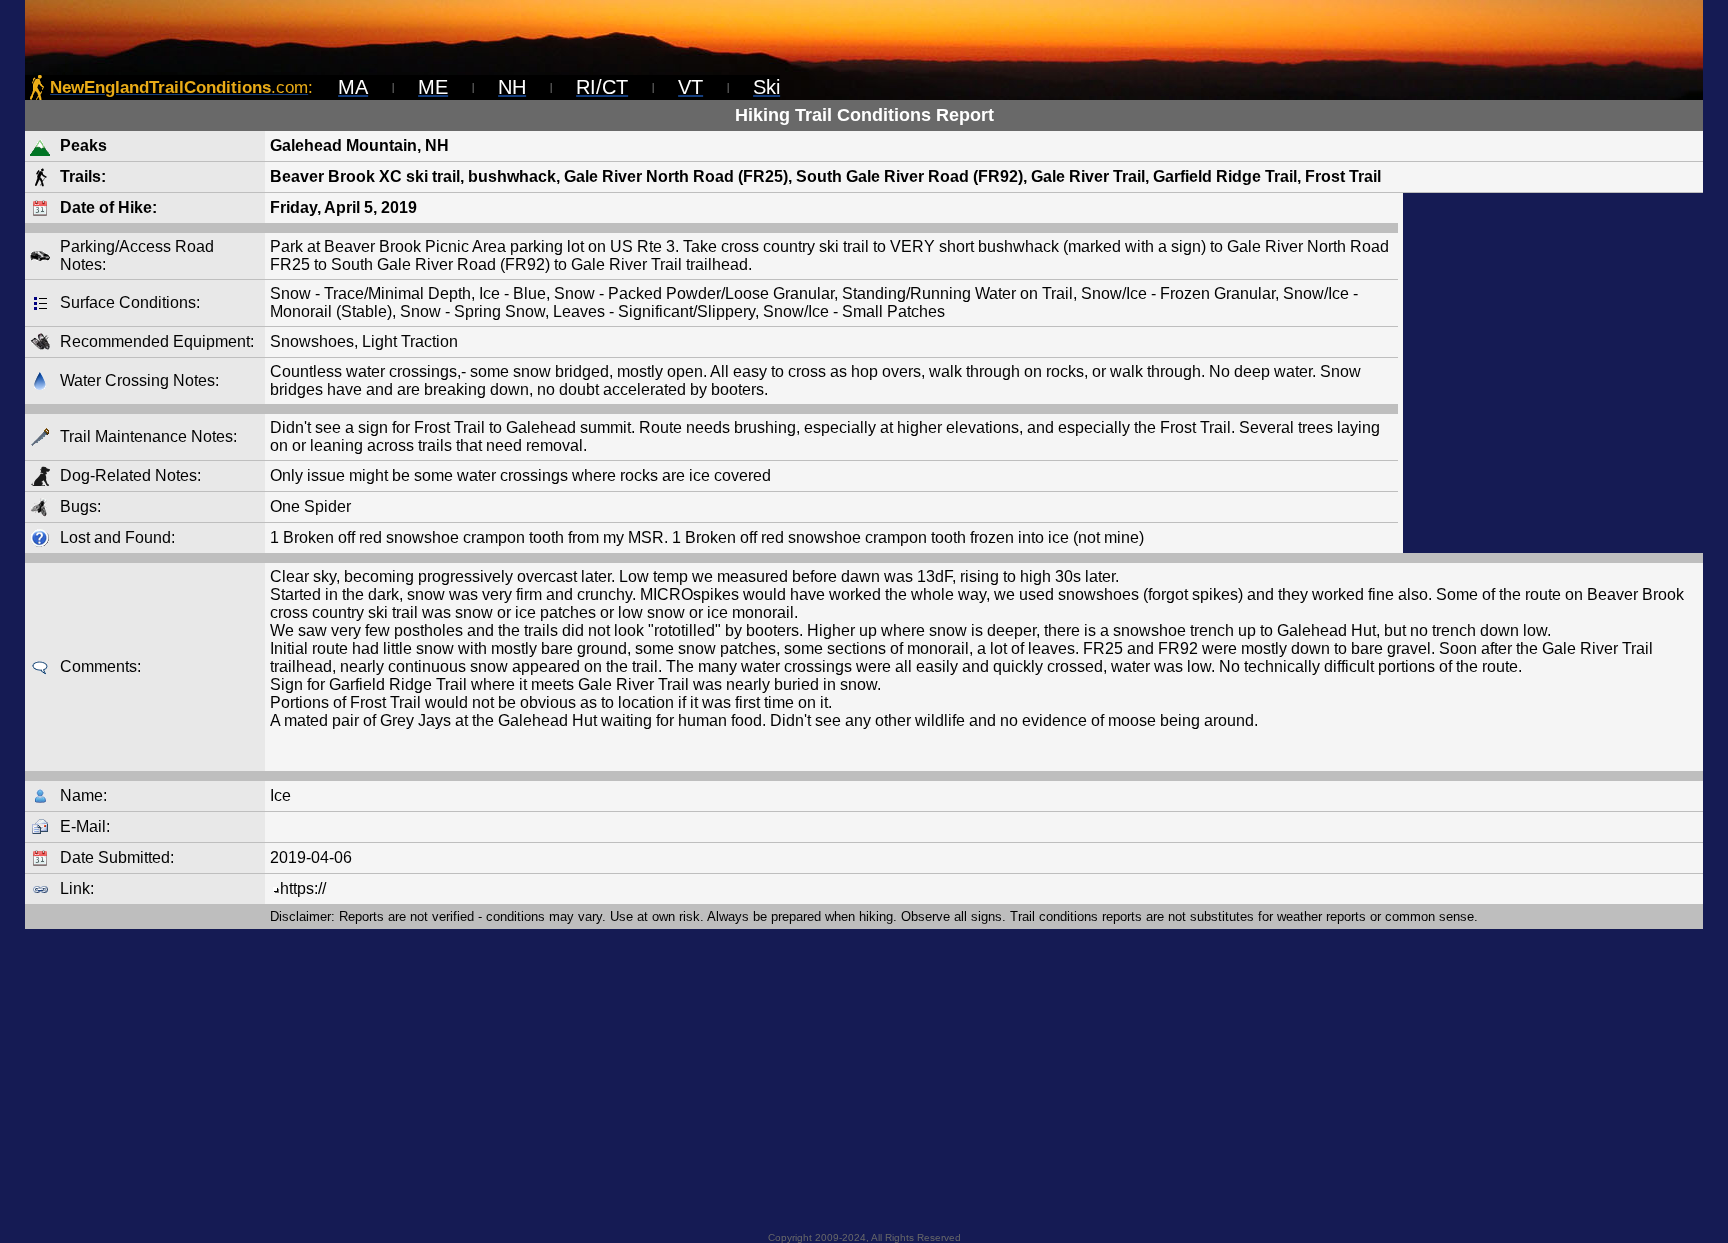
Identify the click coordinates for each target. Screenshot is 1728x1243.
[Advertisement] (1553, 373)
